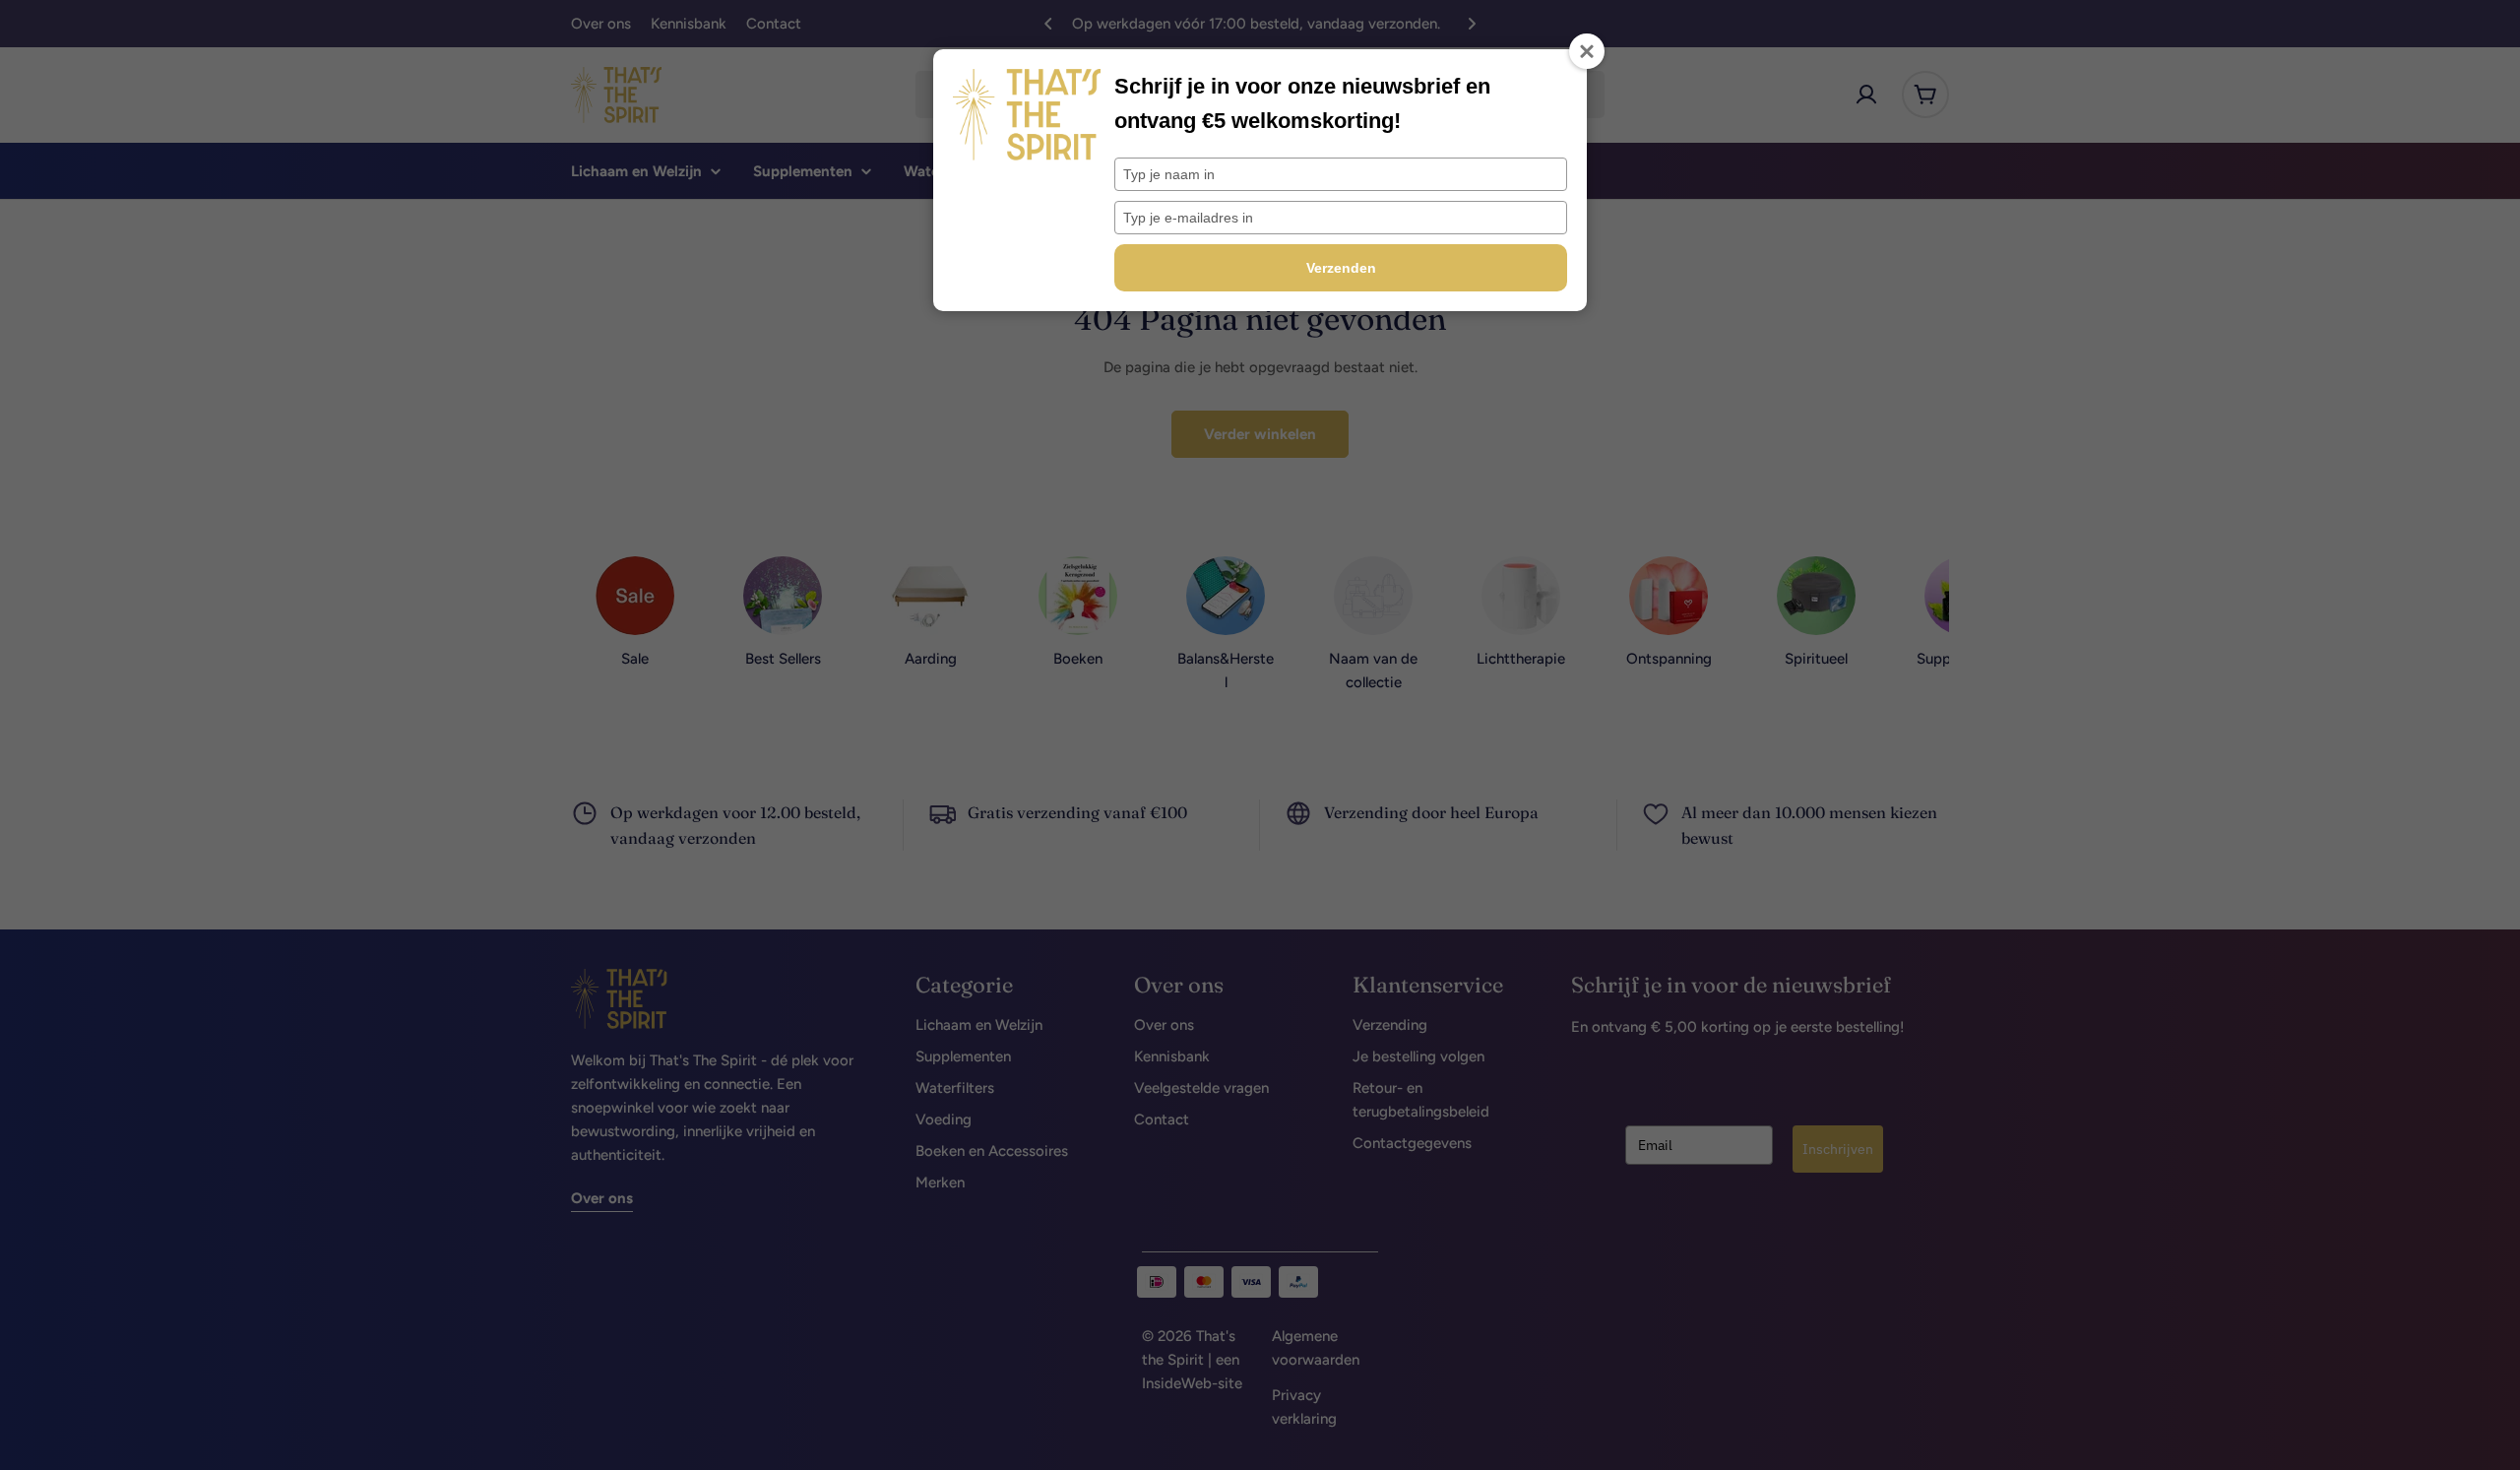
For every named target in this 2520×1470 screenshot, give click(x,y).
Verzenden (1341, 268)
